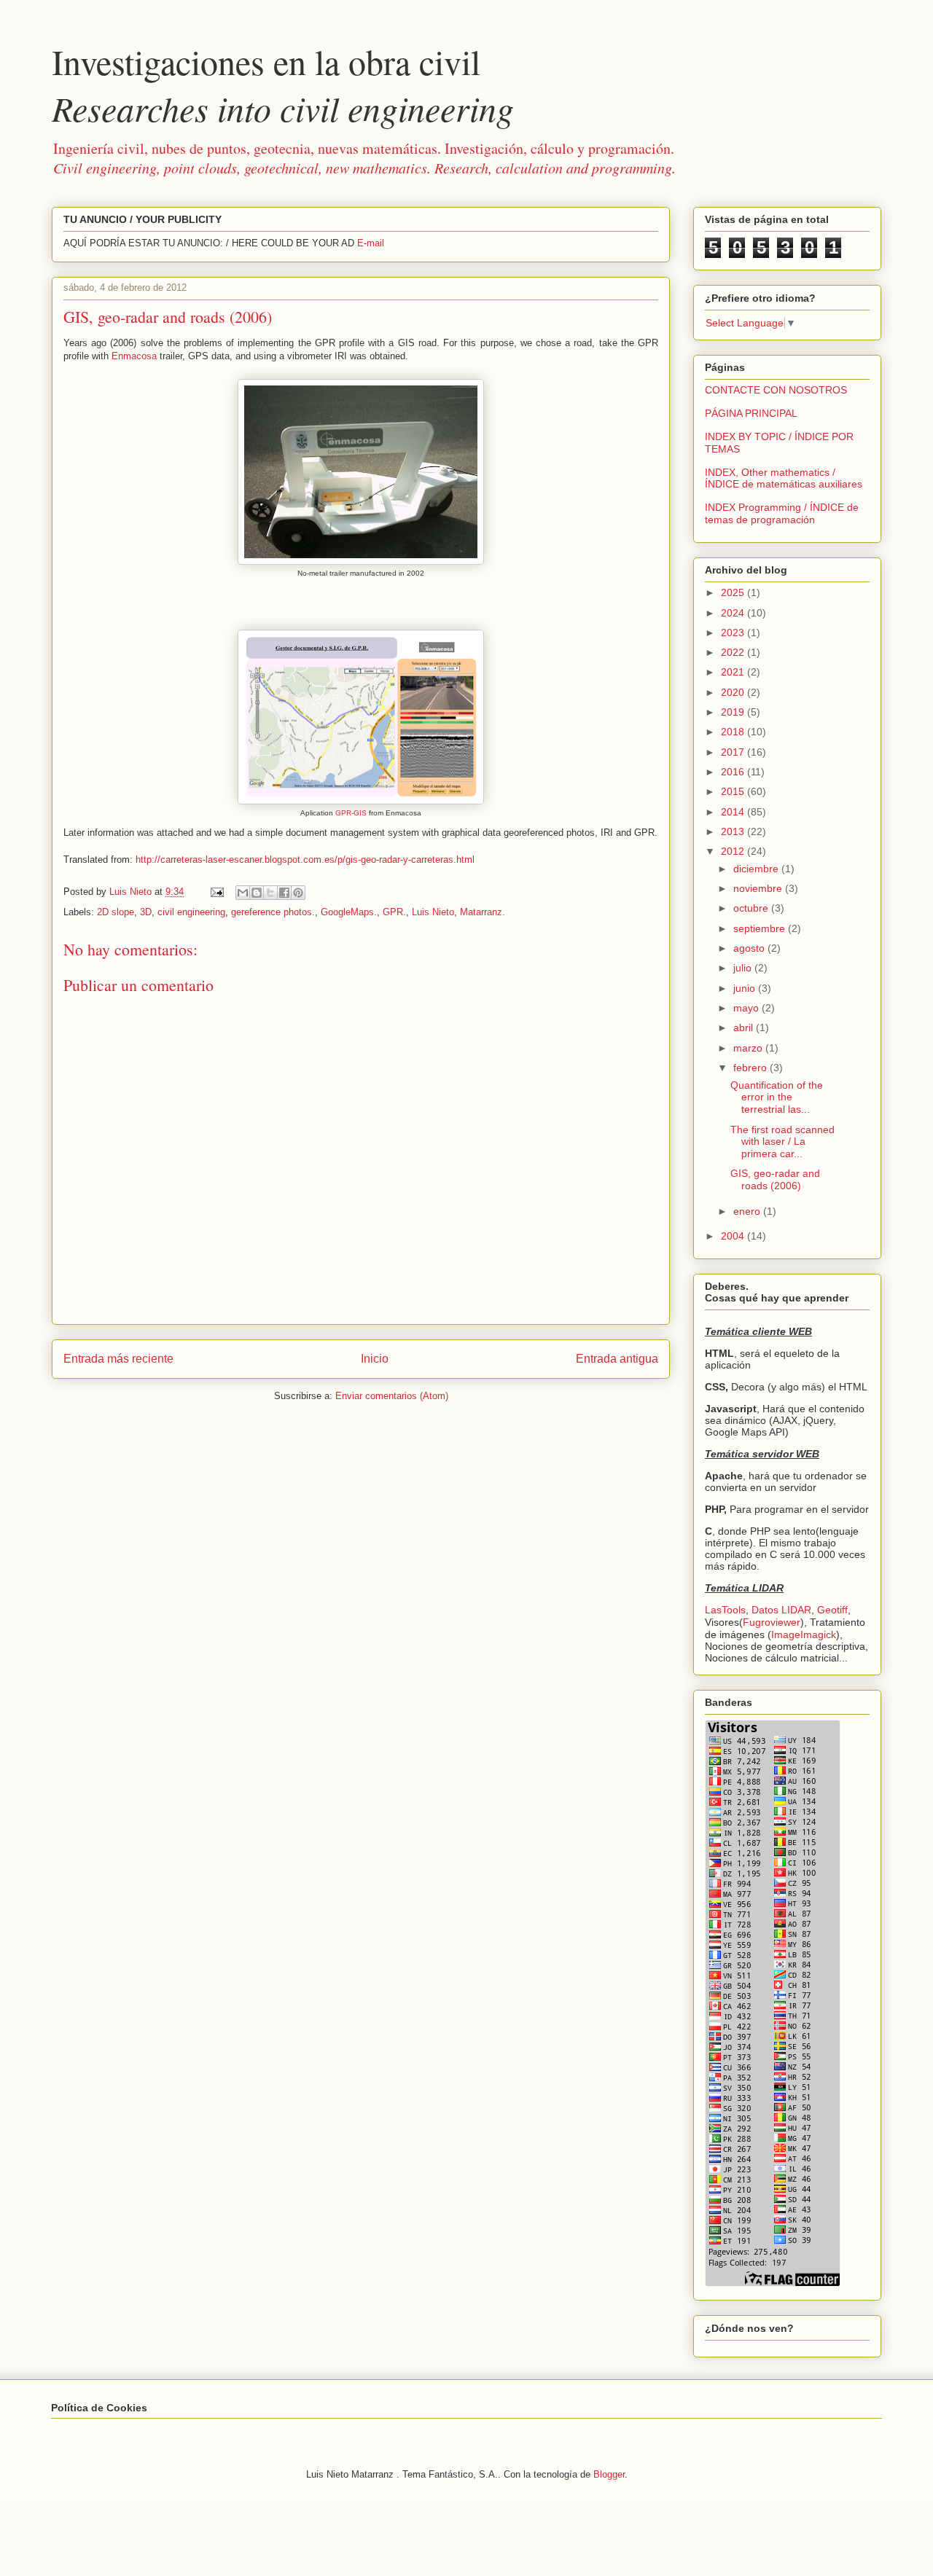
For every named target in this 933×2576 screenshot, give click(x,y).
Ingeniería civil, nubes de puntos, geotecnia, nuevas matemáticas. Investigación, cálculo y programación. (364, 158)
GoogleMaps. (349, 912)
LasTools (725, 1610)
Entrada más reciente (118, 1359)
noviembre (759, 888)
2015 (734, 791)
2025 (734, 592)
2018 (734, 732)
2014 (734, 812)
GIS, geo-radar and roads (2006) (775, 1179)
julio (744, 968)
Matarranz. (483, 912)
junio (746, 988)
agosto (750, 948)
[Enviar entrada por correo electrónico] (216, 892)
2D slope (116, 912)
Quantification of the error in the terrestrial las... (777, 1097)
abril (745, 1027)
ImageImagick (804, 1635)
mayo (747, 1008)
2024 (734, 613)
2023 (734, 633)
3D (146, 912)
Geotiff (832, 1610)
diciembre (757, 869)
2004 (734, 1236)
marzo (749, 1048)
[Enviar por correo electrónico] (243, 893)
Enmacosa (134, 356)
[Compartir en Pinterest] (298, 893)
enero (748, 1211)
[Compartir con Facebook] (284, 893)
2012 (734, 851)
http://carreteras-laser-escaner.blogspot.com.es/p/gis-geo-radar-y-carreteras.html (305, 860)
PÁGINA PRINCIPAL (751, 413)
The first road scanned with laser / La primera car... (782, 1142)
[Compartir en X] (270, 893)
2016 (734, 772)
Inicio (375, 1359)
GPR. (394, 912)
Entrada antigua (617, 1359)
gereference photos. (273, 912)
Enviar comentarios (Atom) (392, 1396)
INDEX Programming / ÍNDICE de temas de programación (782, 513)
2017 (734, 752)
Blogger (609, 2474)
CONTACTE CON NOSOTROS (776, 390)
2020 (734, 692)
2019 (734, 712)
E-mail (371, 243)
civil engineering (191, 912)
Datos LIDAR (781, 1610)
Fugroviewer (772, 1622)
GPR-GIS (351, 813)
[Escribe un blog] (257, 893)
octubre (752, 908)
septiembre (761, 928)
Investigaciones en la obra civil (283, 85)
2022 (734, 652)
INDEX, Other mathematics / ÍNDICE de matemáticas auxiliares (784, 478)
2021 (734, 672)
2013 (734, 831)
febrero (752, 1068)
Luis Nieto (433, 912)
